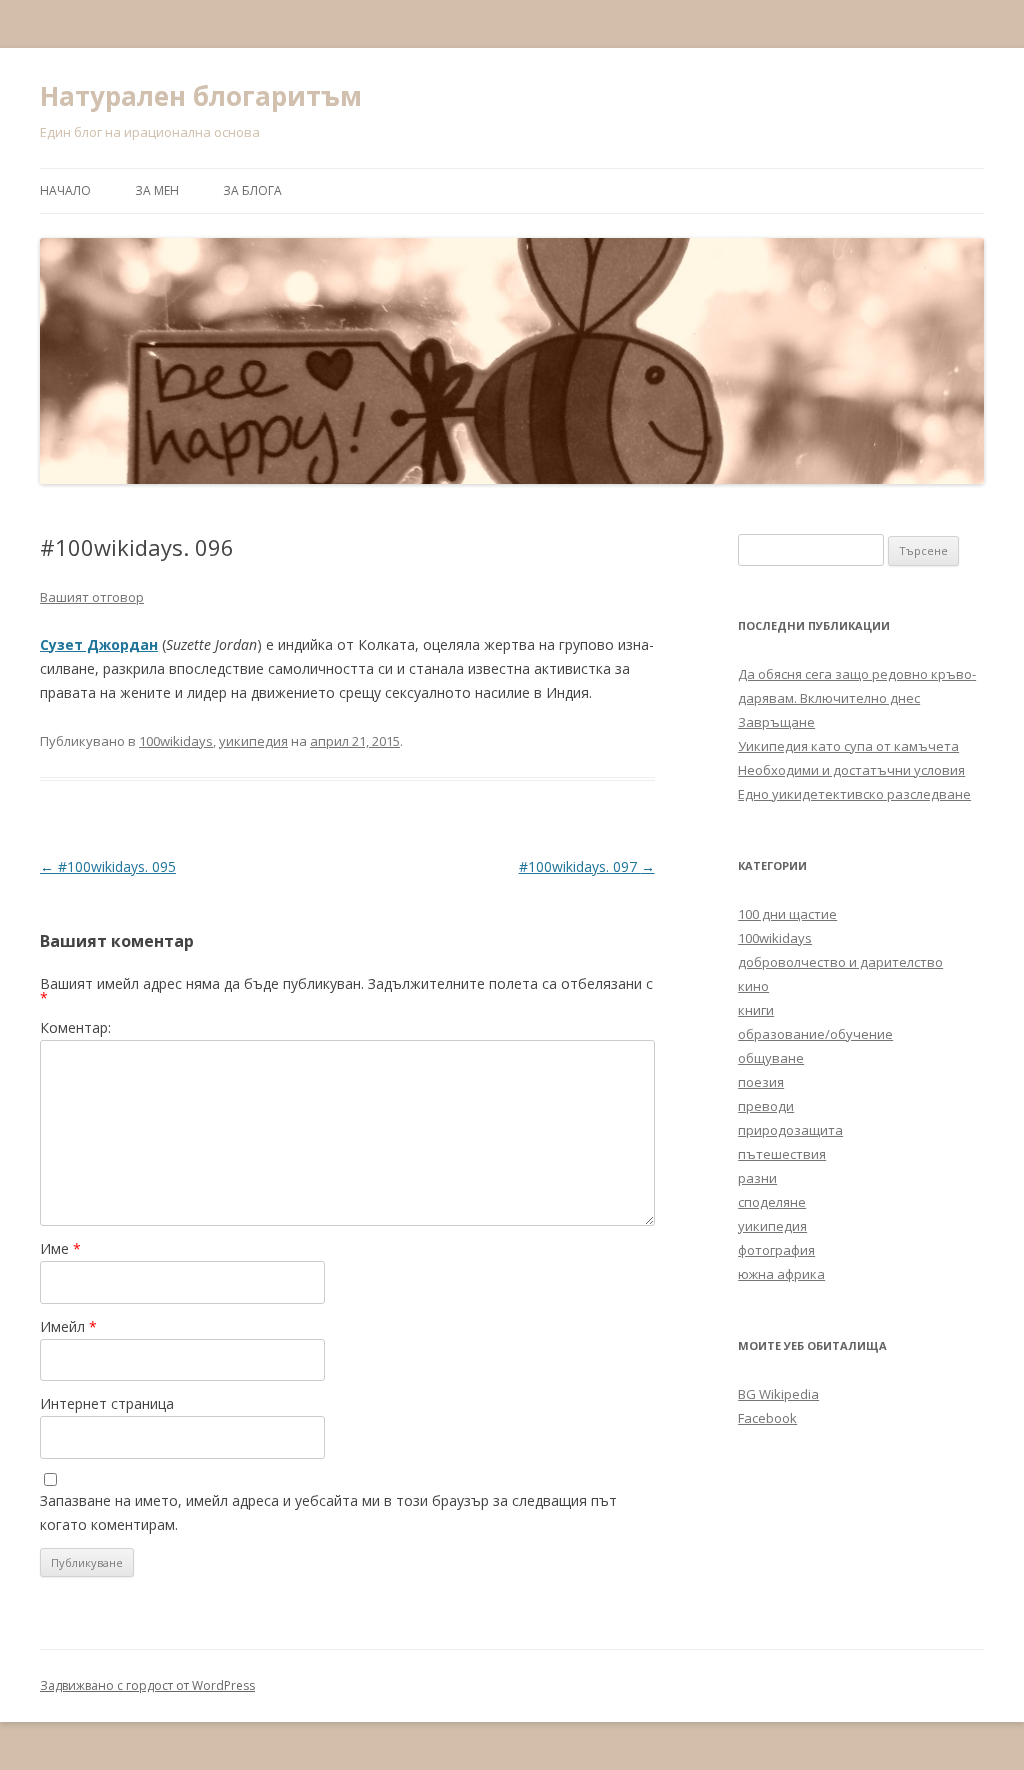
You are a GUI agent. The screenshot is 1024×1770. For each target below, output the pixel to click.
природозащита (790, 1130)
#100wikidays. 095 (108, 866)
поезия (761, 1082)
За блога (252, 190)
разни (757, 1178)
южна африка (781, 1274)
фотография (776, 1250)
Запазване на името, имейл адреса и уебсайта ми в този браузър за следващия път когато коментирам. (328, 1512)
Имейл (68, 1326)
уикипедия (253, 741)
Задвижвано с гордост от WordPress (147, 1685)
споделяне (772, 1202)
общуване (771, 1058)
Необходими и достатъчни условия (851, 770)
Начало (65, 190)
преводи (766, 1106)
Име (60, 1248)
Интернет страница (107, 1403)
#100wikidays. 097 (587, 866)
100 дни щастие (787, 914)
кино (753, 986)
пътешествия (782, 1154)
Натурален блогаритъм (201, 96)
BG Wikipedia (778, 1394)
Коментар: (75, 1027)
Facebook (767, 1418)
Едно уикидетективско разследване (854, 794)
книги (756, 1010)
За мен (157, 190)
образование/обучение (815, 1034)
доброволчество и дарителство (840, 962)
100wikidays (176, 741)
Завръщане (776, 722)
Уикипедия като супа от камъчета (848, 746)
